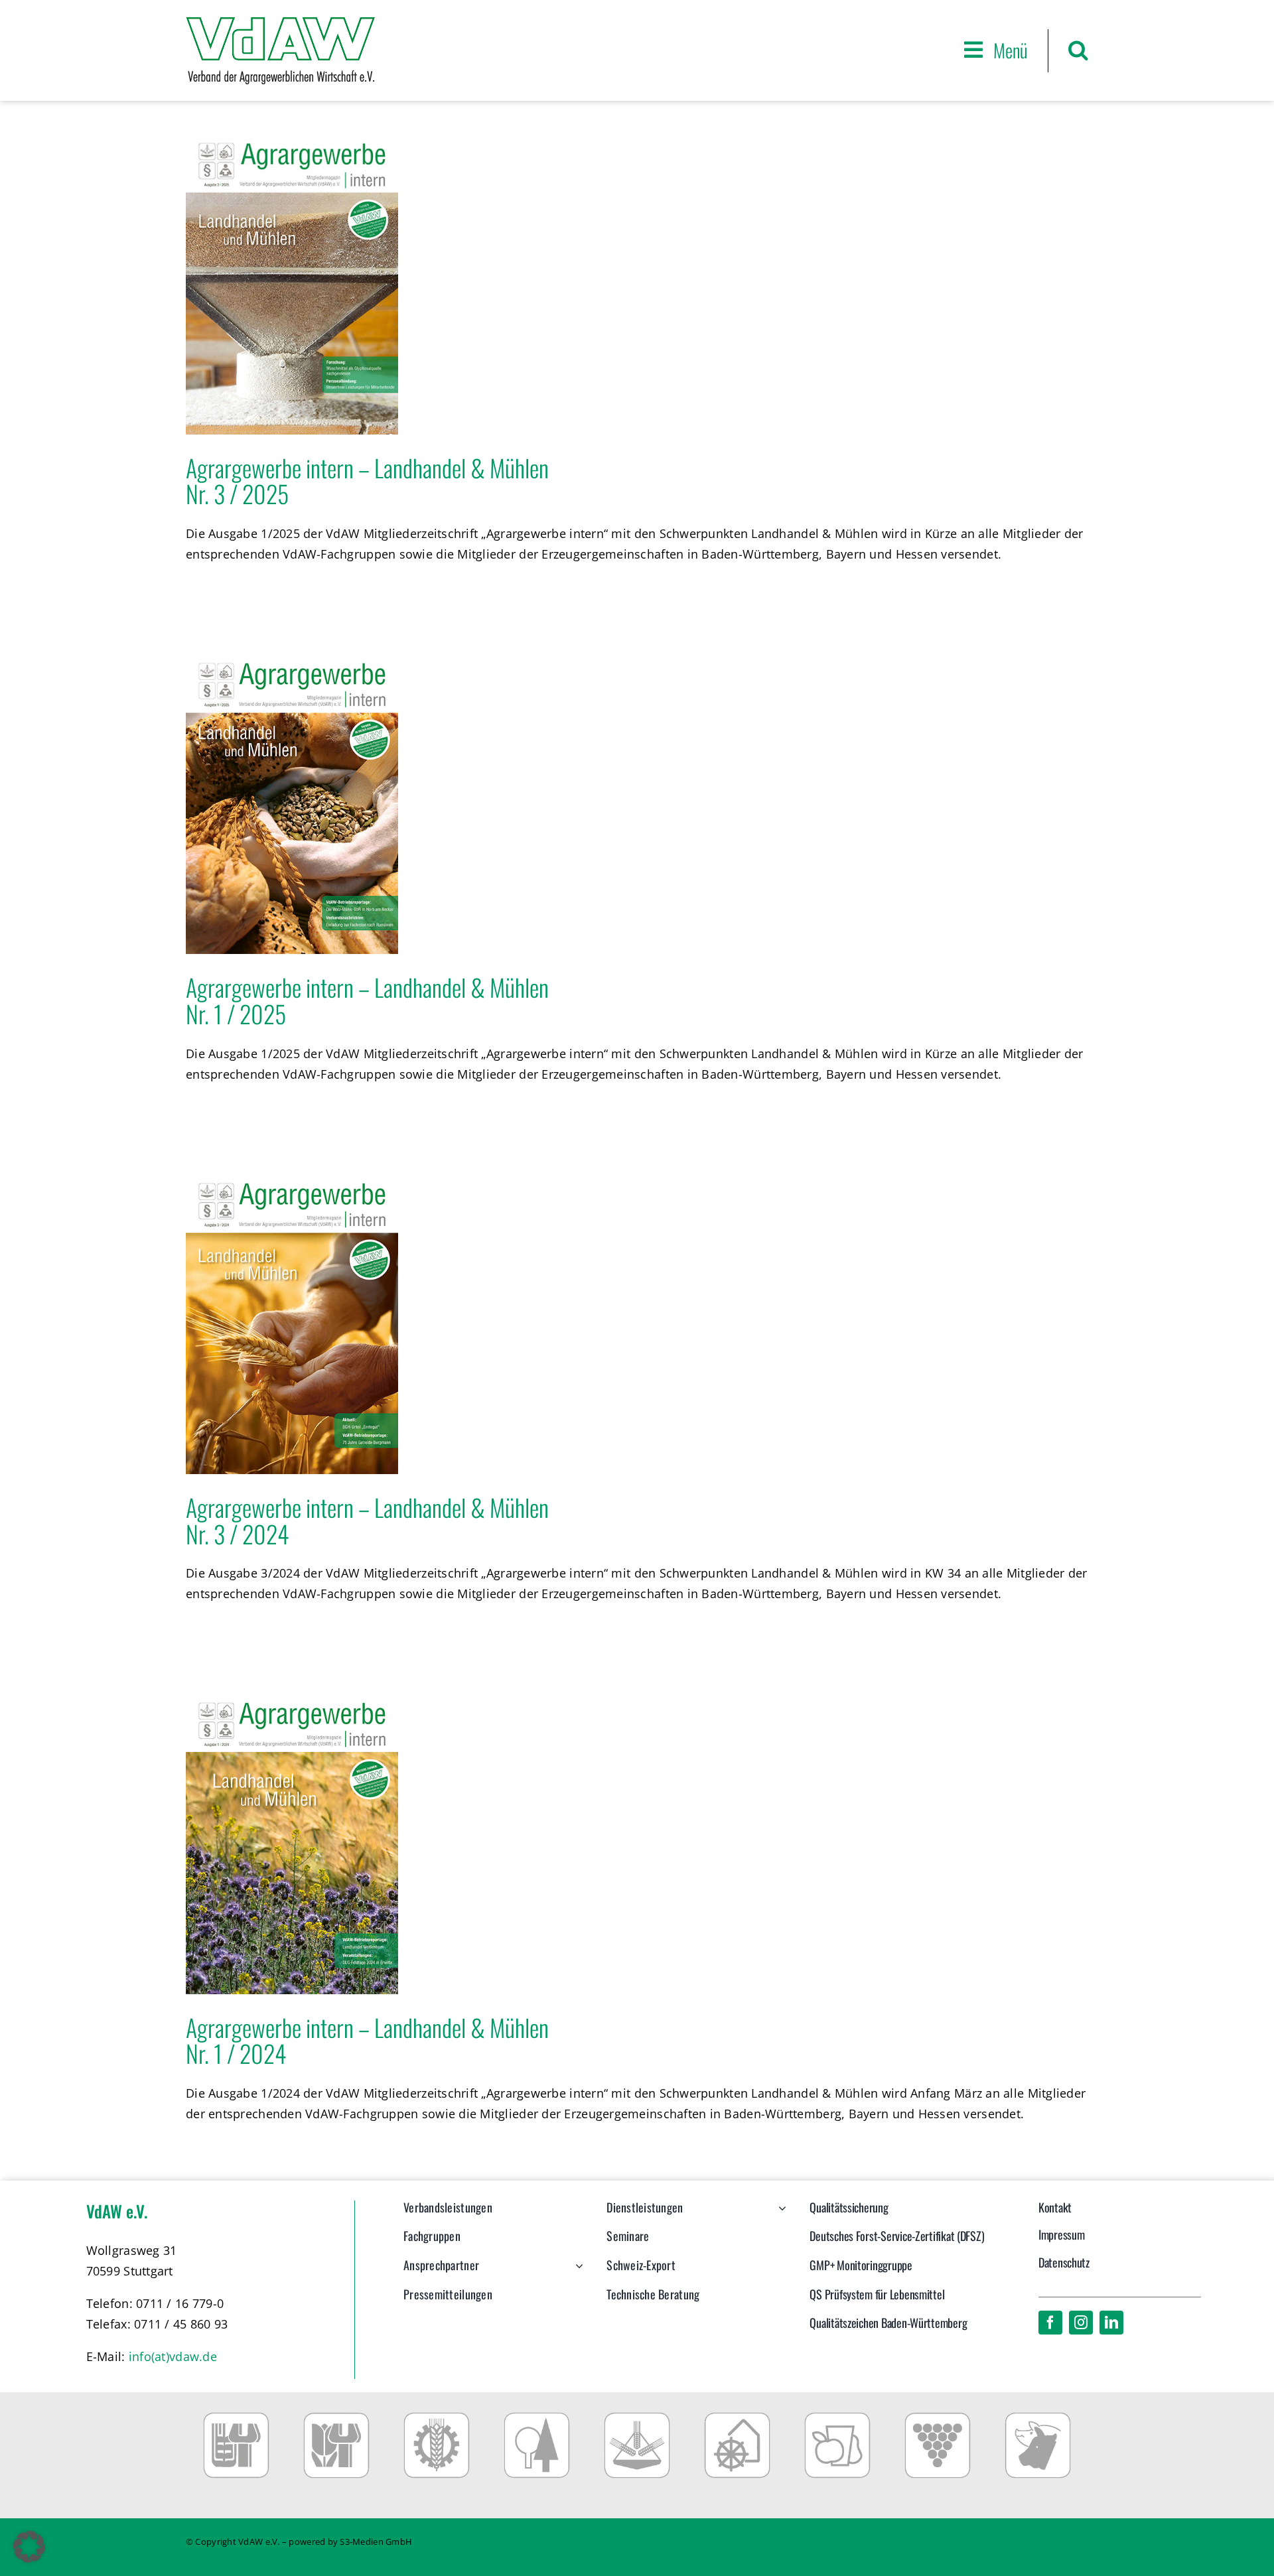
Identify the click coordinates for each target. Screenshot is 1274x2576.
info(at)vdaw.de (173, 2356)
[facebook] (1050, 2323)
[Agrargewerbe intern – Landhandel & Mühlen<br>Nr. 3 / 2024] (292, 1324)
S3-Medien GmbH (376, 2542)
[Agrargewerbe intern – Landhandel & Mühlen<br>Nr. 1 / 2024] (292, 1844)
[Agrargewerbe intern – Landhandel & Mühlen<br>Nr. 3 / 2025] (292, 284)
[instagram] (1081, 2323)
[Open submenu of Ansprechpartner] (576, 2272)
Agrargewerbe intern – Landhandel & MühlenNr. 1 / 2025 (367, 1000)
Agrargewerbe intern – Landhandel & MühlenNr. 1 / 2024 (367, 2040)
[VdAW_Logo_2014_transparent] (280, 23)
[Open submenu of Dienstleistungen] (779, 2214)
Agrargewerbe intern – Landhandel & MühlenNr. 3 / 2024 (367, 1520)
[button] (1078, 50)
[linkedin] (1111, 2323)
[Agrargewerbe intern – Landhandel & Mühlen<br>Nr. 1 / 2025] (292, 804)
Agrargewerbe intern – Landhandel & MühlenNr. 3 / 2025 (367, 481)
